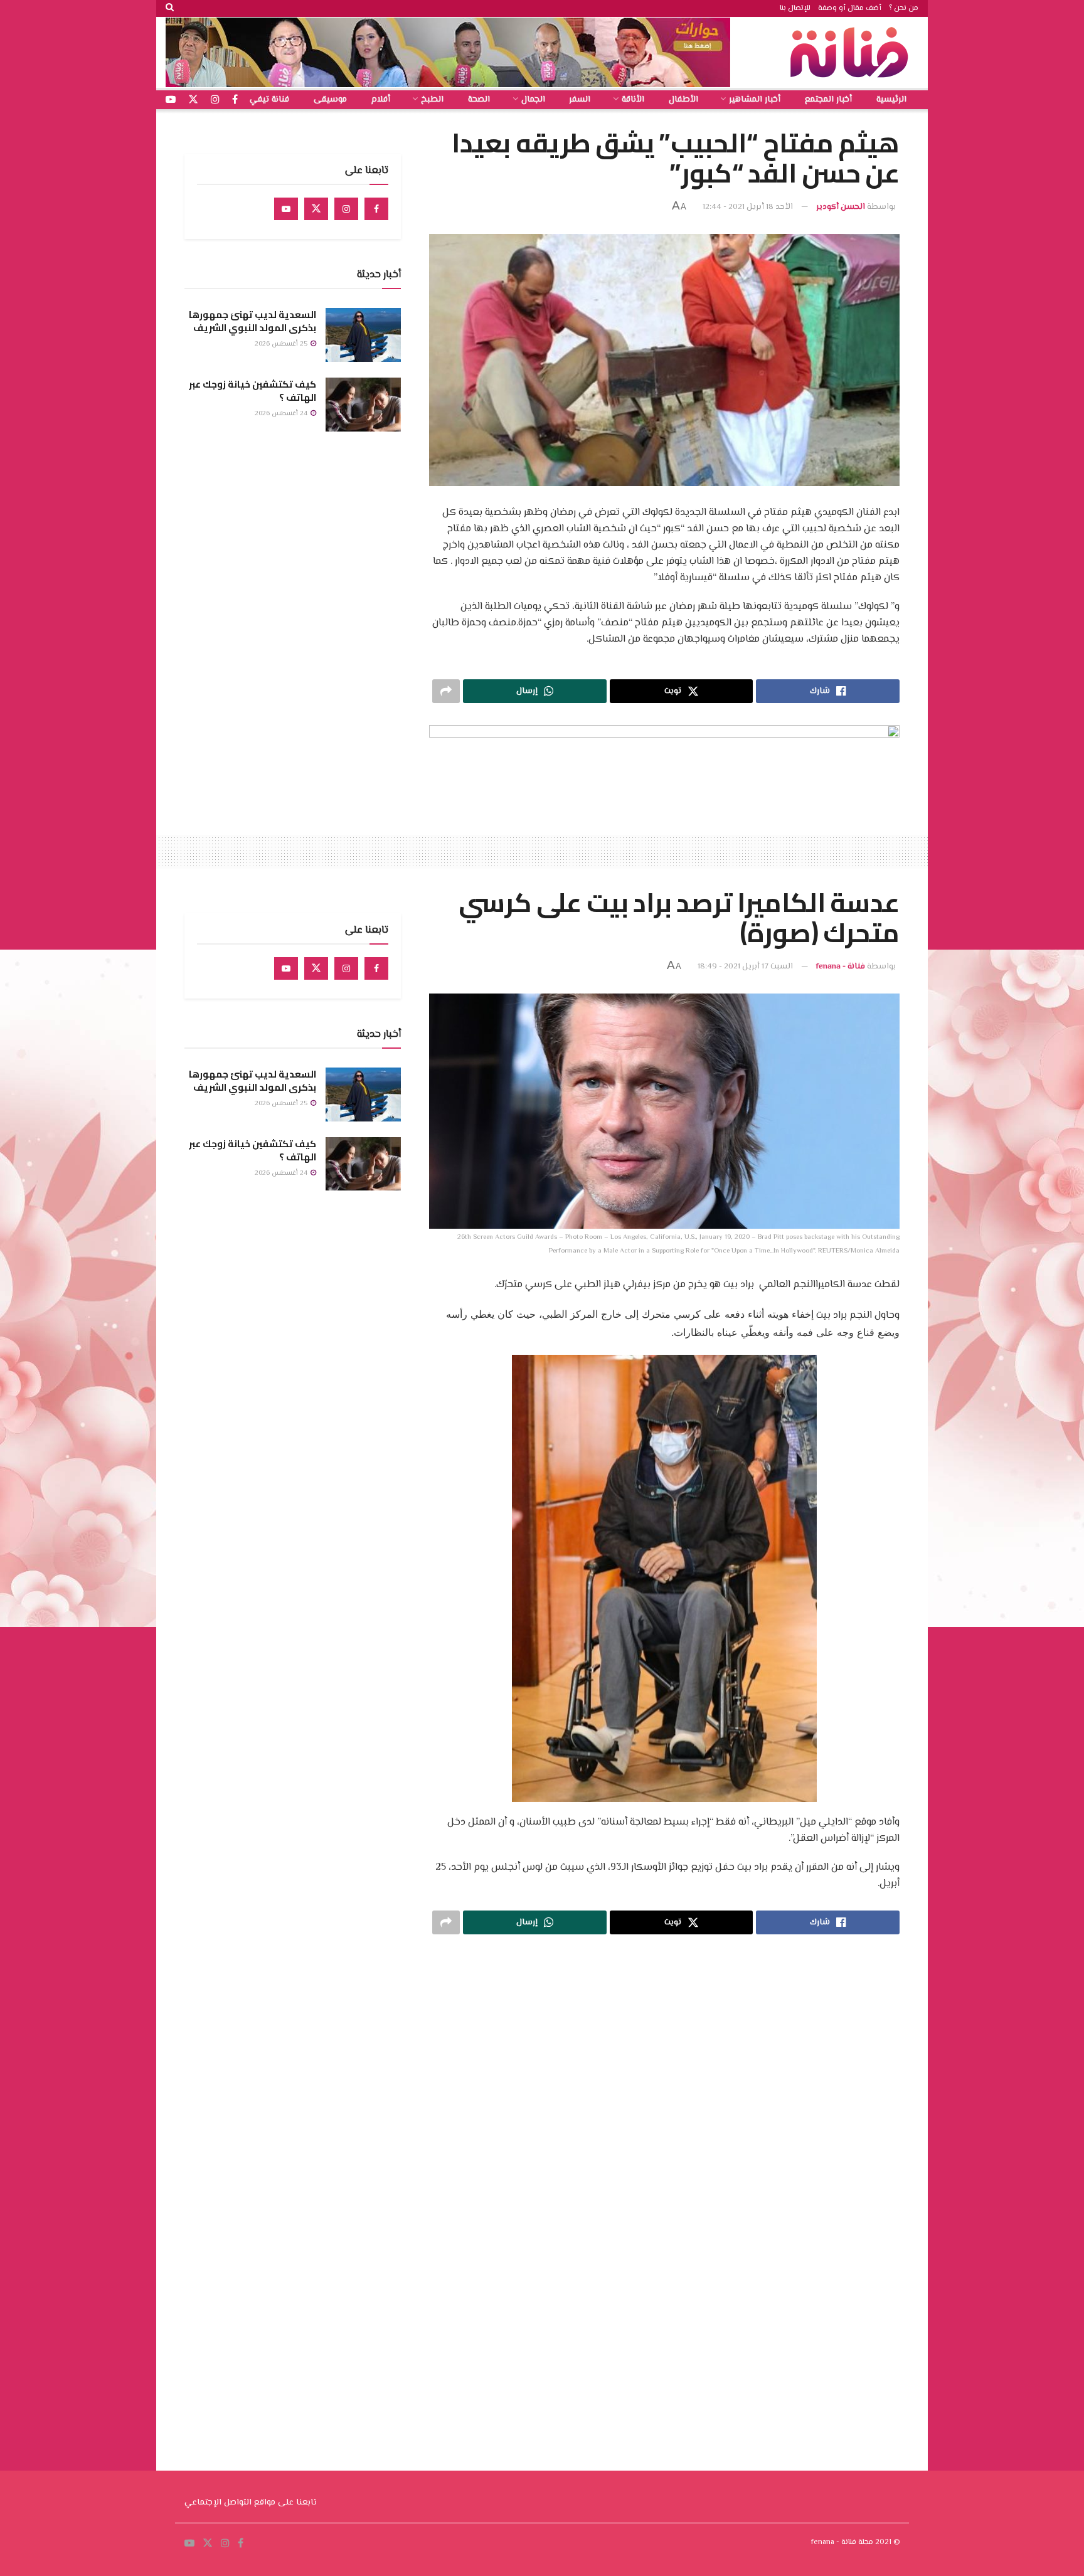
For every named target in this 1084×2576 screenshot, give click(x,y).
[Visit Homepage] (853, 52)
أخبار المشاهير (755, 100)
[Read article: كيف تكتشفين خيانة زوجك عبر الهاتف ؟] (363, 405)
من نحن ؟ (904, 8)
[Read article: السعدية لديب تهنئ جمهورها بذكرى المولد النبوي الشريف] (363, 335)
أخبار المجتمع (828, 100)
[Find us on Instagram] (346, 209)
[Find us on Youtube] (286, 209)
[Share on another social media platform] (446, 691)
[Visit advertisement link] (448, 52)
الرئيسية (891, 100)
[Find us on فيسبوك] (235, 100)
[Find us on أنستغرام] (215, 100)
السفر (580, 100)
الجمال (533, 100)
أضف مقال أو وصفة (850, 8)
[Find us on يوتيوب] (171, 100)
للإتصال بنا (795, 8)
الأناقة (633, 100)
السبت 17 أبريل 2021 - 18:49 (745, 967)
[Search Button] (170, 8)
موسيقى (330, 100)
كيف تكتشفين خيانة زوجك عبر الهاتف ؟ (252, 391)
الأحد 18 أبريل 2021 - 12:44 (748, 207)
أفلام (381, 100)
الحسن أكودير (841, 207)
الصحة (479, 100)
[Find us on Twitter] (316, 209)
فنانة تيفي (269, 100)
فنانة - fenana (841, 967)
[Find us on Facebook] (376, 209)
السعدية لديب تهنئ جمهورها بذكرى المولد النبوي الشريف (252, 321)
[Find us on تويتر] (193, 100)
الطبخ (432, 100)
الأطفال (683, 100)
